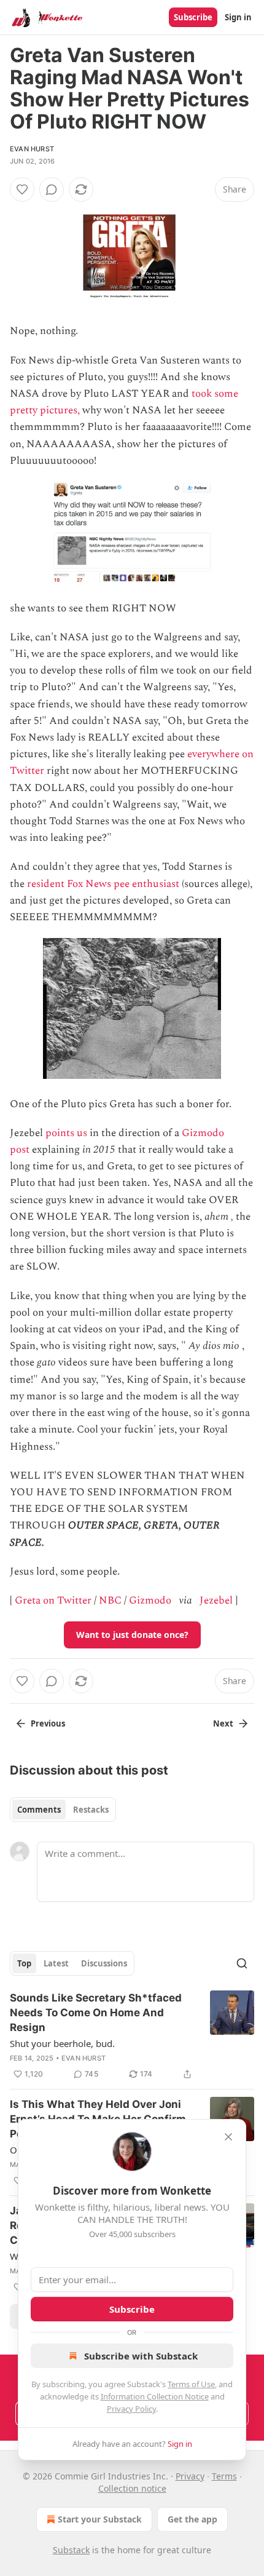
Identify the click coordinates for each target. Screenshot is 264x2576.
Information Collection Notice (155, 2396)
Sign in (238, 17)
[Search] (242, 1963)
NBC (110, 1600)
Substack (71, 2550)
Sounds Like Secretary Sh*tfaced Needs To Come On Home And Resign (96, 2013)
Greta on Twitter (53, 1600)
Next (223, 1723)
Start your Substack (100, 2519)
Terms (224, 2476)
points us (66, 1133)
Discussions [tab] (104, 1963)
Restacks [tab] (91, 1810)
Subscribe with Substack (141, 2356)
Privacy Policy (131, 2409)
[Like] (22, 189)
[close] (228, 2137)
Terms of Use (191, 2384)
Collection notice (132, 2488)
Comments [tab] (39, 1810)
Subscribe (193, 17)
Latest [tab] (56, 1963)
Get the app (192, 2519)
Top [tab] (24, 1963)
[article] (132, 2036)
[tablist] (63, 1810)
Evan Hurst (32, 149)
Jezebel (216, 1600)
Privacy (190, 2476)
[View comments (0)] (52, 189)
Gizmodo (150, 1600)
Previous (48, 1723)
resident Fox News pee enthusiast (103, 884)
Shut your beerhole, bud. (62, 2043)
